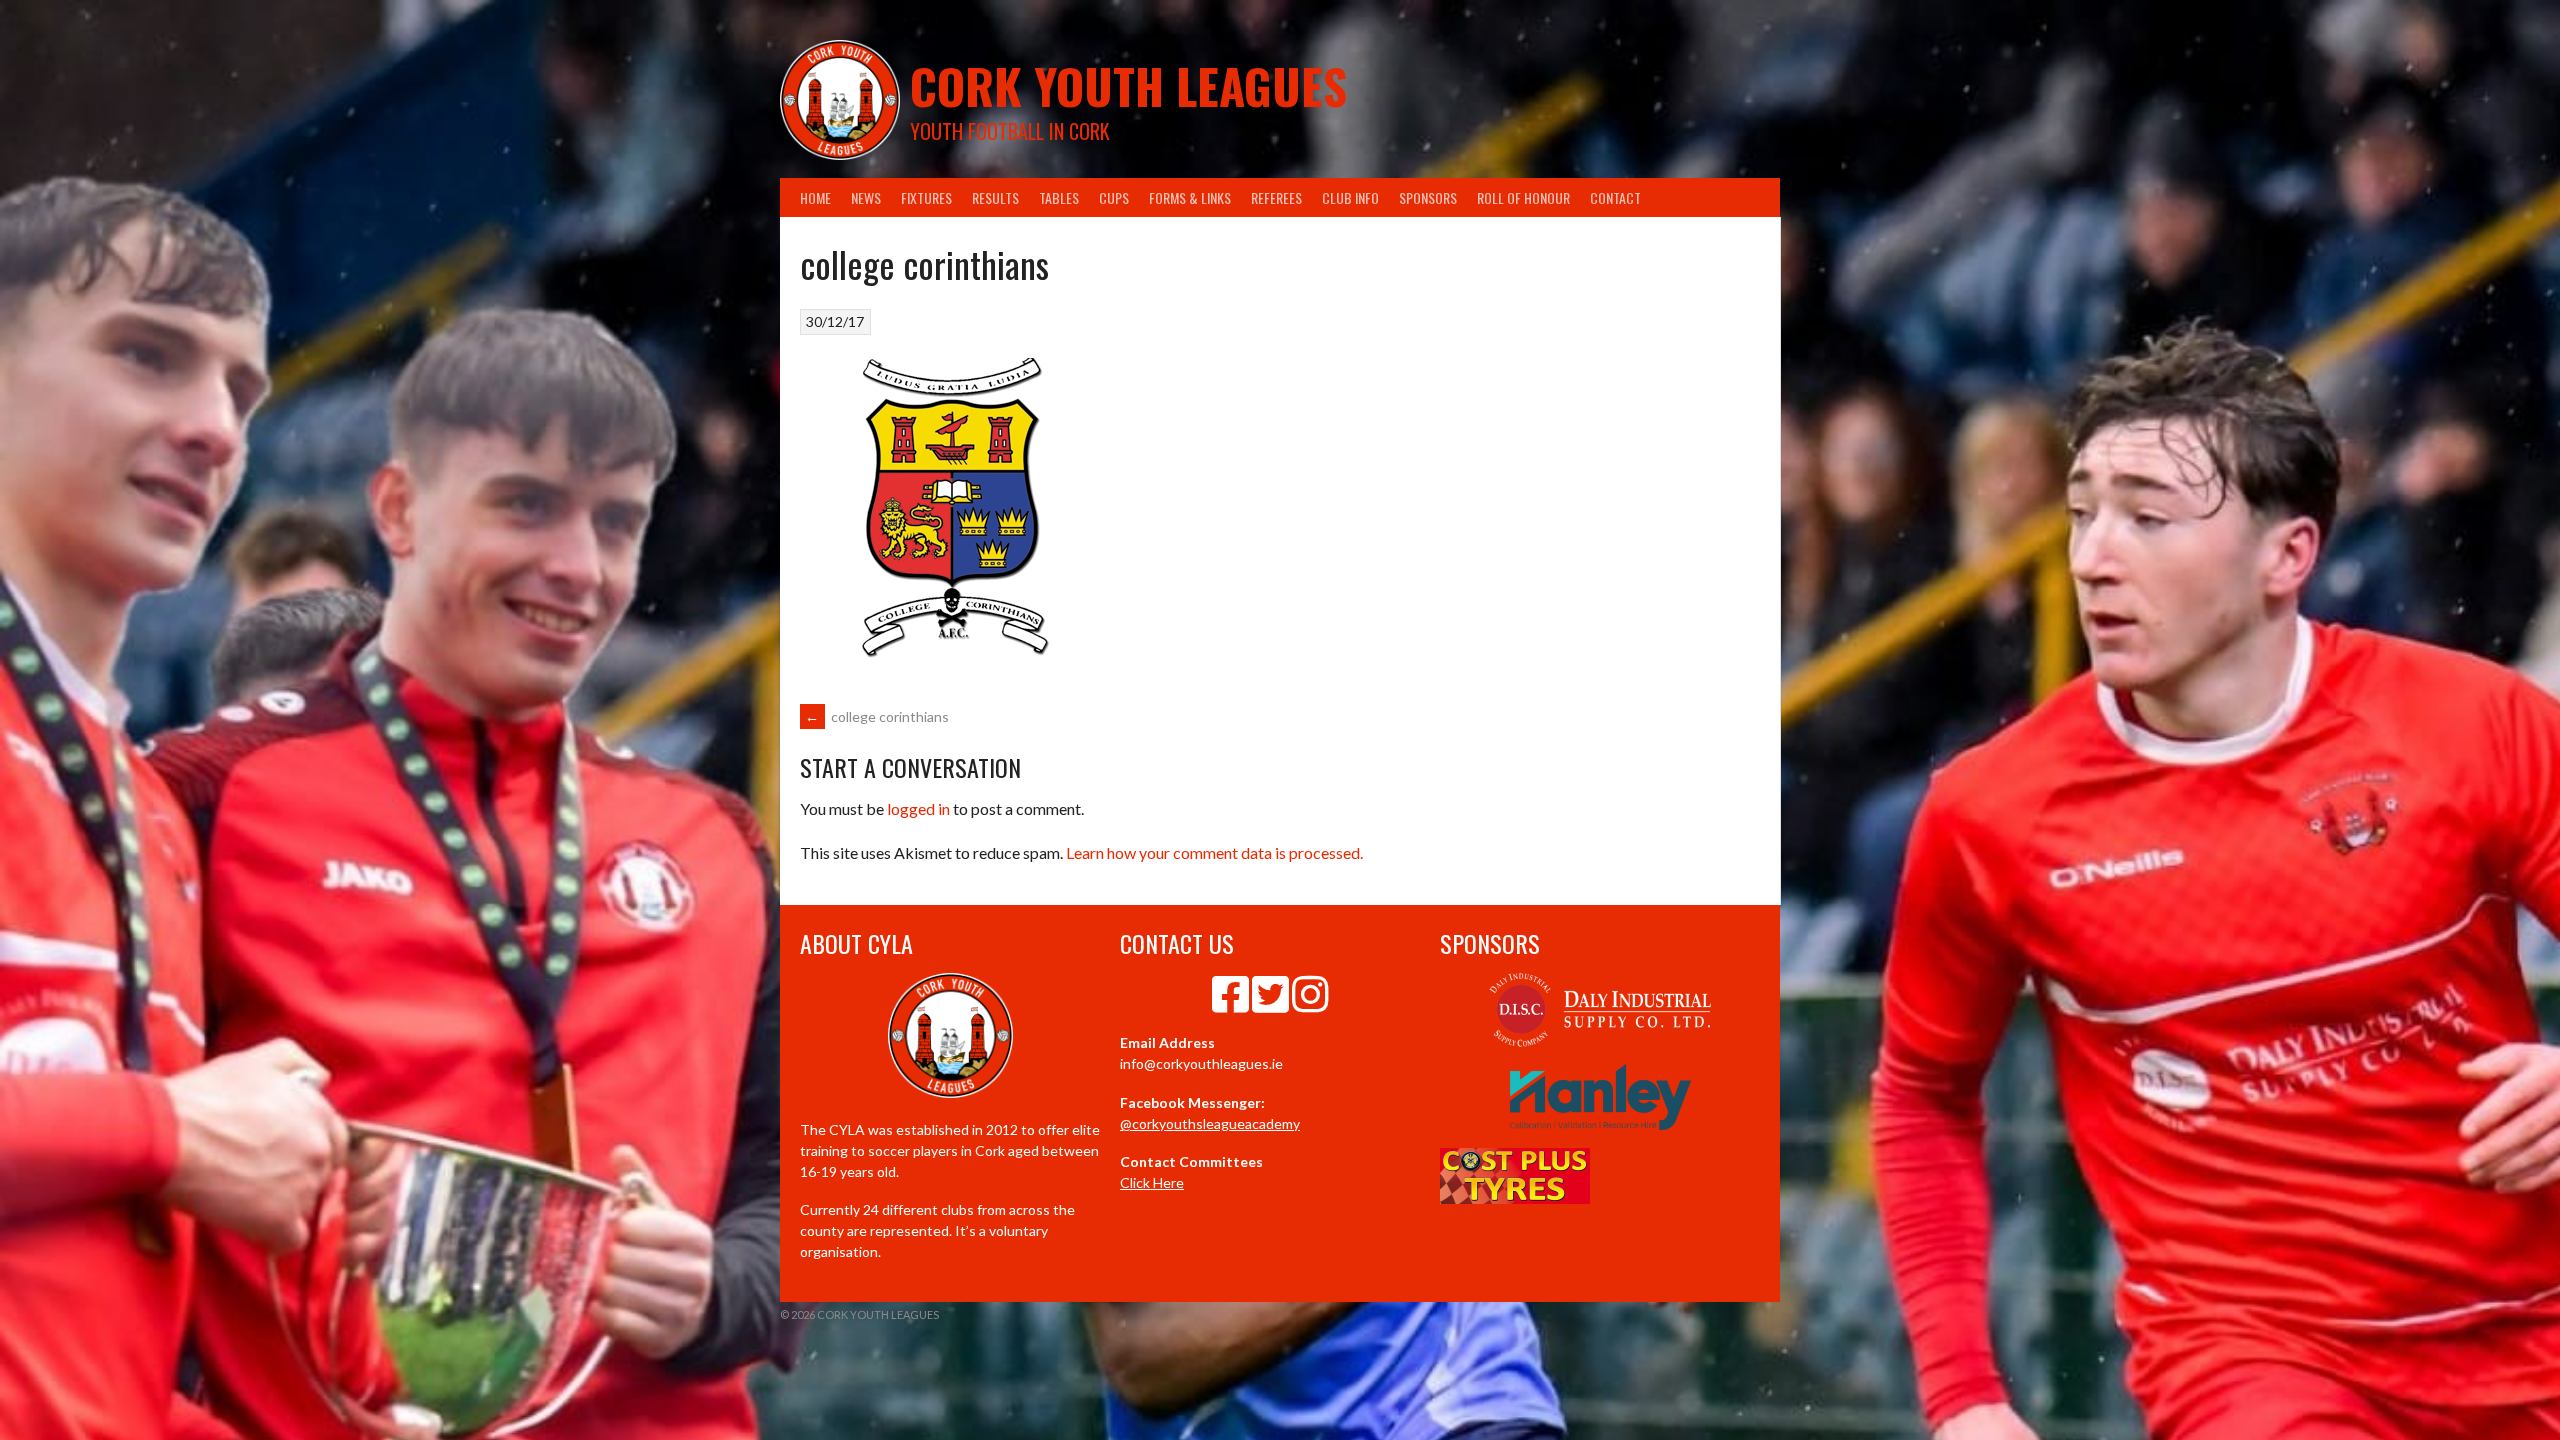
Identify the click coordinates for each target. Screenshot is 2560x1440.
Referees (1276, 197)
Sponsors (1428, 197)
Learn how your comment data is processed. (1214, 852)
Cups (1114, 197)
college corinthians (877, 716)
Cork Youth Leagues (1128, 85)
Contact (1615, 197)
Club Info (1350, 197)
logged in (918, 808)
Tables (1059, 197)
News (866, 197)
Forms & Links (1190, 197)
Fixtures (926, 197)
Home (815, 197)
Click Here (1152, 1182)
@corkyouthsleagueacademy (1210, 1123)
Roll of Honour (1523, 197)
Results (995, 197)
